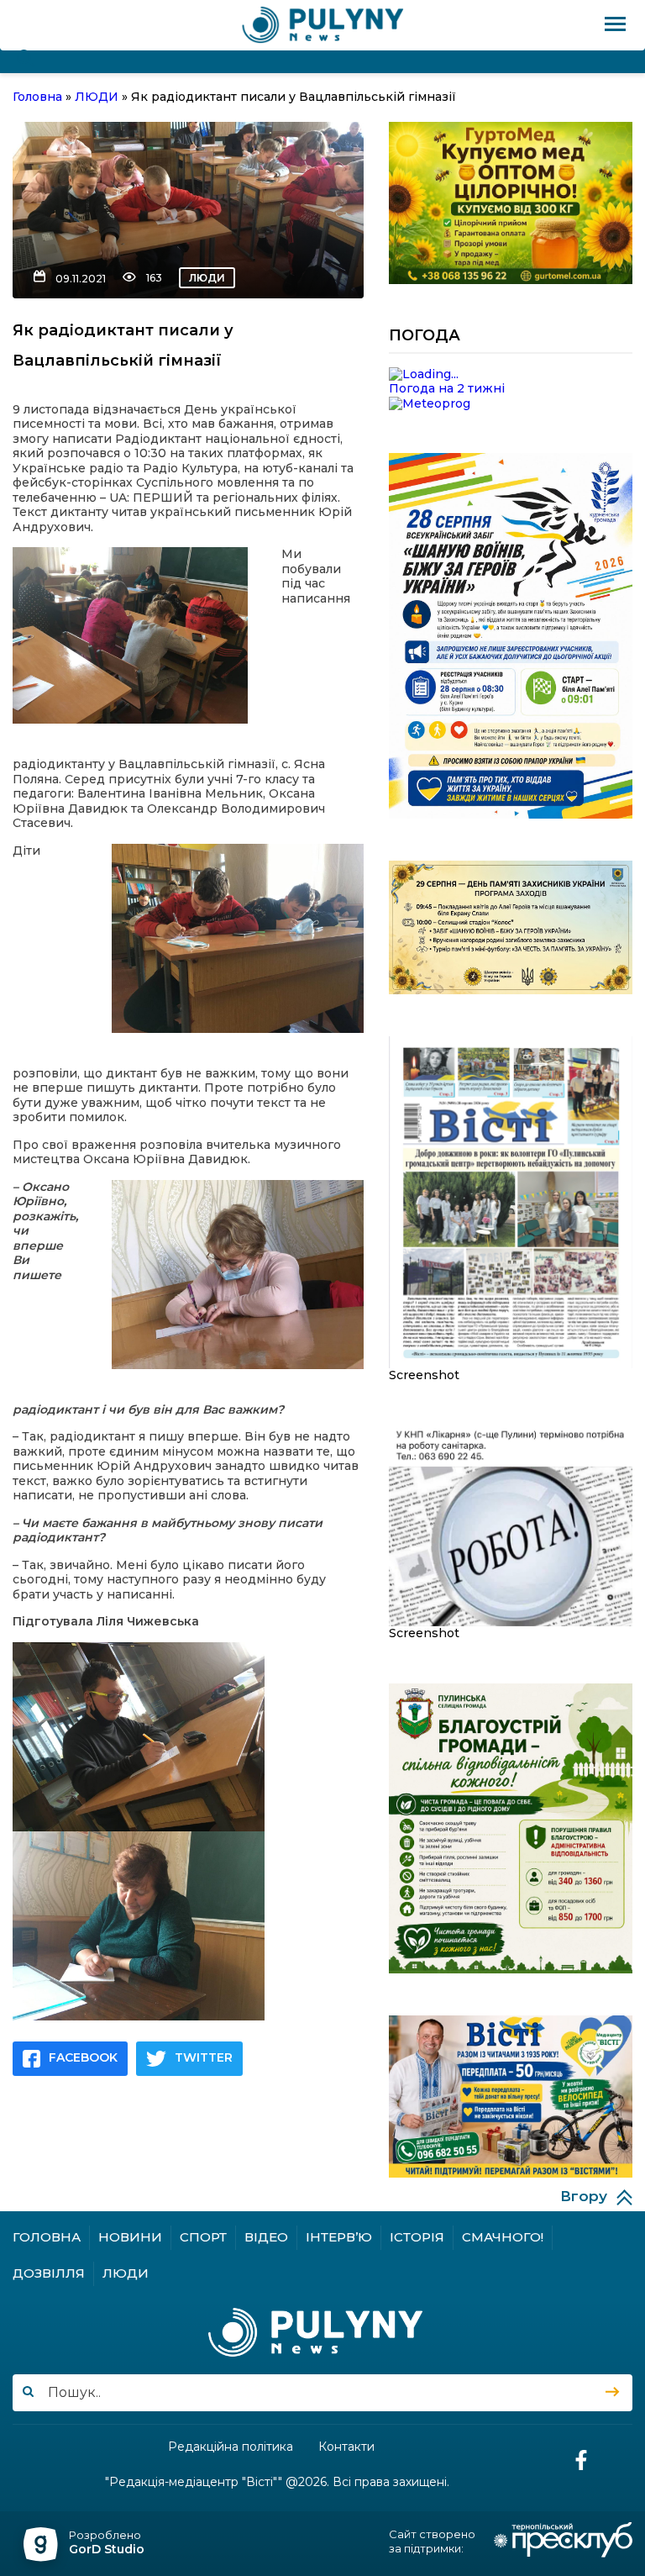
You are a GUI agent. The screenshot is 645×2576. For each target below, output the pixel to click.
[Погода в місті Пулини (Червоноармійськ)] (511, 375)
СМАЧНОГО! (503, 2237)
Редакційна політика (231, 2447)
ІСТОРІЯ (417, 2237)
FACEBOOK (83, 2057)
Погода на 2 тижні (447, 388)
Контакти (346, 2447)
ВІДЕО (266, 2237)
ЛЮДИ (207, 278)
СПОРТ (203, 2237)
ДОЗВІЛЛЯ (49, 2273)
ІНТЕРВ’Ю (339, 2237)
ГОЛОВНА (47, 2237)
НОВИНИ (130, 2237)
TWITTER (204, 2057)
